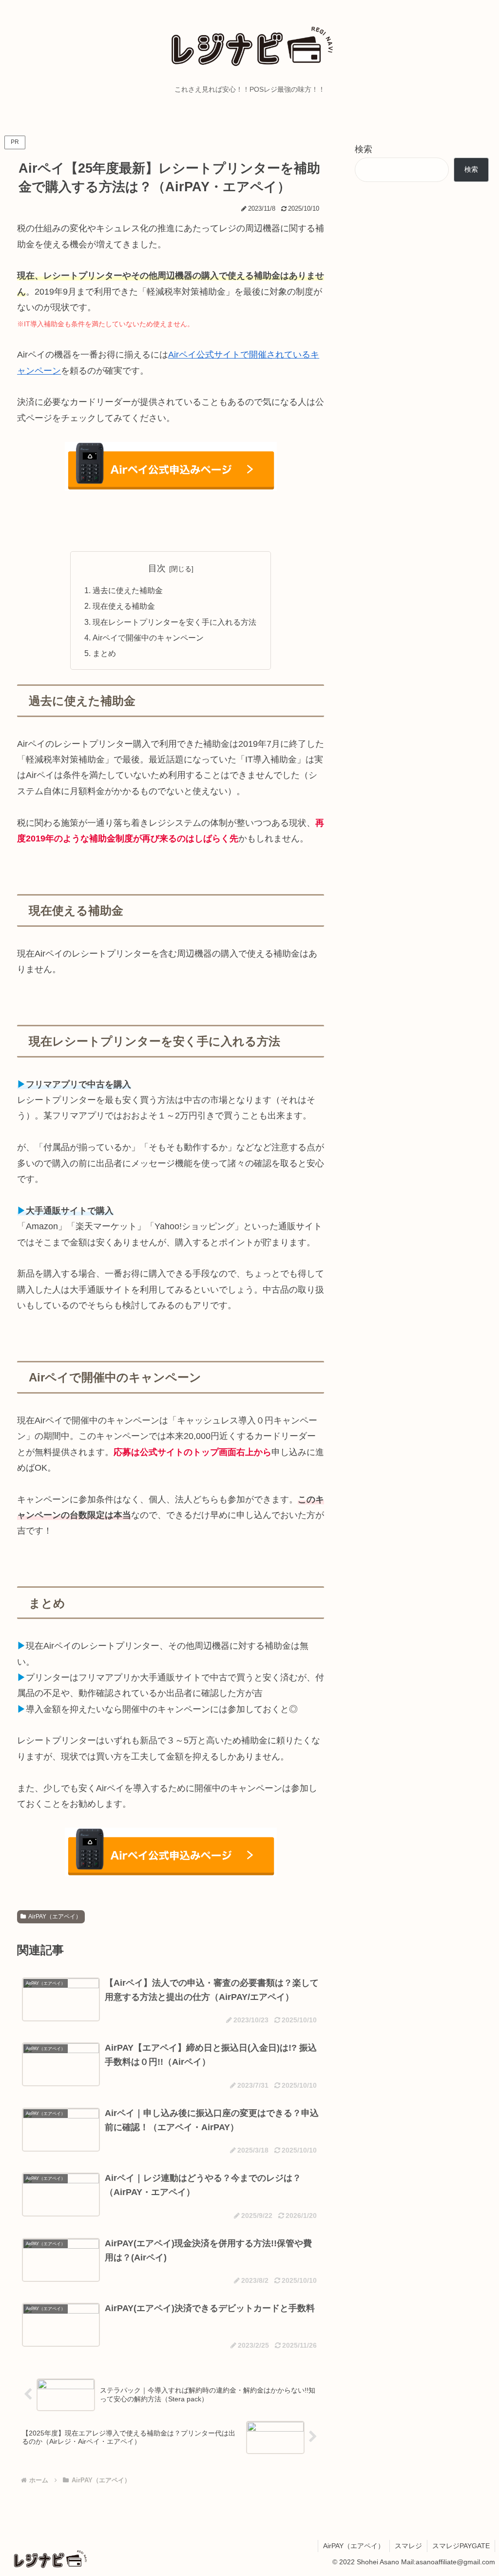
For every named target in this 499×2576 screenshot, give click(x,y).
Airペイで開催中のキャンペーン (148, 638)
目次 (157, 568)
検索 (364, 149)
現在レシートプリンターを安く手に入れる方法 (174, 622)
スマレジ (408, 2546)
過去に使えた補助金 (128, 590)
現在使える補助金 (124, 606)
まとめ (104, 653)
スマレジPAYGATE (461, 2546)
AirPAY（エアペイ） (55, 1917)
